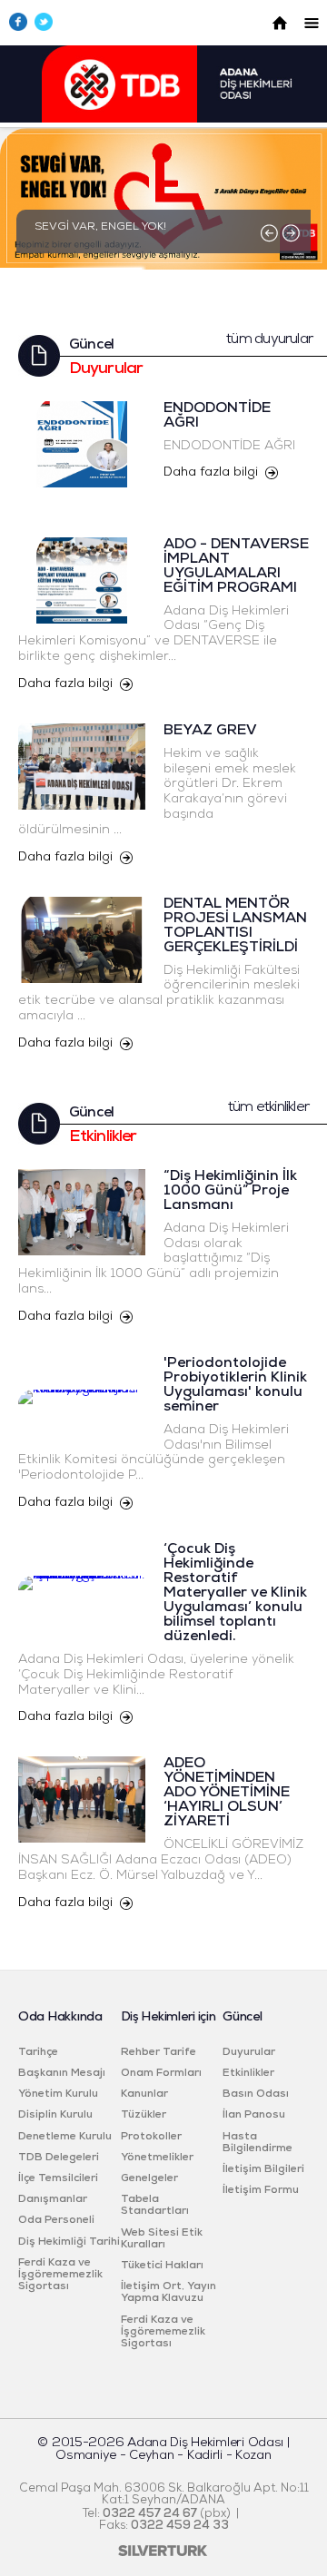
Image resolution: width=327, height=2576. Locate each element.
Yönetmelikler (157, 2158)
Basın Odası (256, 2094)
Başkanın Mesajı (62, 2073)
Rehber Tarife (159, 2052)
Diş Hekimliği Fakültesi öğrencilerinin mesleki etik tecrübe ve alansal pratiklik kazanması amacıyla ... (159, 993)
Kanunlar (144, 2094)
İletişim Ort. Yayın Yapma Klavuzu (168, 2292)
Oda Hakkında (60, 2017)
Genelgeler (149, 2178)
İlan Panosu (254, 2115)
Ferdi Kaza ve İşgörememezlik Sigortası (60, 2275)
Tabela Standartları (155, 2205)
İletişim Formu (261, 2190)
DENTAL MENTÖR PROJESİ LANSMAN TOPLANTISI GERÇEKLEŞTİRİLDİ (235, 926)
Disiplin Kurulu (55, 2115)
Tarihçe (38, 2052)
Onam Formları (161, 2073)
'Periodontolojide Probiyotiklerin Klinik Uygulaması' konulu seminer (235, 1385)
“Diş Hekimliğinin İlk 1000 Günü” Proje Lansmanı (230, 1191)
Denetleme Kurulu (65, 2137)
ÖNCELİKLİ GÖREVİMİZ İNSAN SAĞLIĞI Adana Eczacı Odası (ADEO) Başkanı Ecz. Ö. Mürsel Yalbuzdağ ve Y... (161, 1860)
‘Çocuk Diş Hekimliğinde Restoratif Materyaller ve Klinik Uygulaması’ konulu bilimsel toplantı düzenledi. (235, 1593)
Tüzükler (144, 2115)
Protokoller (151, 2137)
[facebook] (22, 28)
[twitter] (47, 28)
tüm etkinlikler (268, 1107)
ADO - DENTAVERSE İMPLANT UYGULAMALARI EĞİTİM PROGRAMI (236, 566)
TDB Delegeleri (59, 2158)
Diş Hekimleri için (168, 2017)
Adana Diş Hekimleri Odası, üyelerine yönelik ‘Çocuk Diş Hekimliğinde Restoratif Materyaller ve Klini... (156, 1675)
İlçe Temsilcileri (58, 2178)
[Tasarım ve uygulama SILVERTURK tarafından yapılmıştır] (163, 2553)
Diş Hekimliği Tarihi (69, 2242)
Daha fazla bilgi (211, 472)
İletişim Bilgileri (263, 2169)
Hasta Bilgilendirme (258, 2143)
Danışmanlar (53, 2199)
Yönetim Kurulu (58, 2094)
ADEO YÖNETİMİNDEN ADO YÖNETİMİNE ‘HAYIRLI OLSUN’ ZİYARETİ (227, 1793)
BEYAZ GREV (210, 731)
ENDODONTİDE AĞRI (229, 446)
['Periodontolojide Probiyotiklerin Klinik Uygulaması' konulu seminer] (82, 1356)
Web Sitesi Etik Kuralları (162, 2239)
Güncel (242, 2017)
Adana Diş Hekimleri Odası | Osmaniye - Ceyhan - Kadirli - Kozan (172, 2449)
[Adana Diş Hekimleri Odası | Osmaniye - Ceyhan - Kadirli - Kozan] (164, 119)
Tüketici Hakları (162, 2266)
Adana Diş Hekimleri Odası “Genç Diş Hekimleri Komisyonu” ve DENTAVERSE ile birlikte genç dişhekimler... (154, 634)
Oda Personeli (56, 2220)
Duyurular (249, 2052)
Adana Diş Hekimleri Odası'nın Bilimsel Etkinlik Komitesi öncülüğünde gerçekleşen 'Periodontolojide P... (154, 1453)
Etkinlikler (248, 2073)
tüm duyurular (269, 339)
